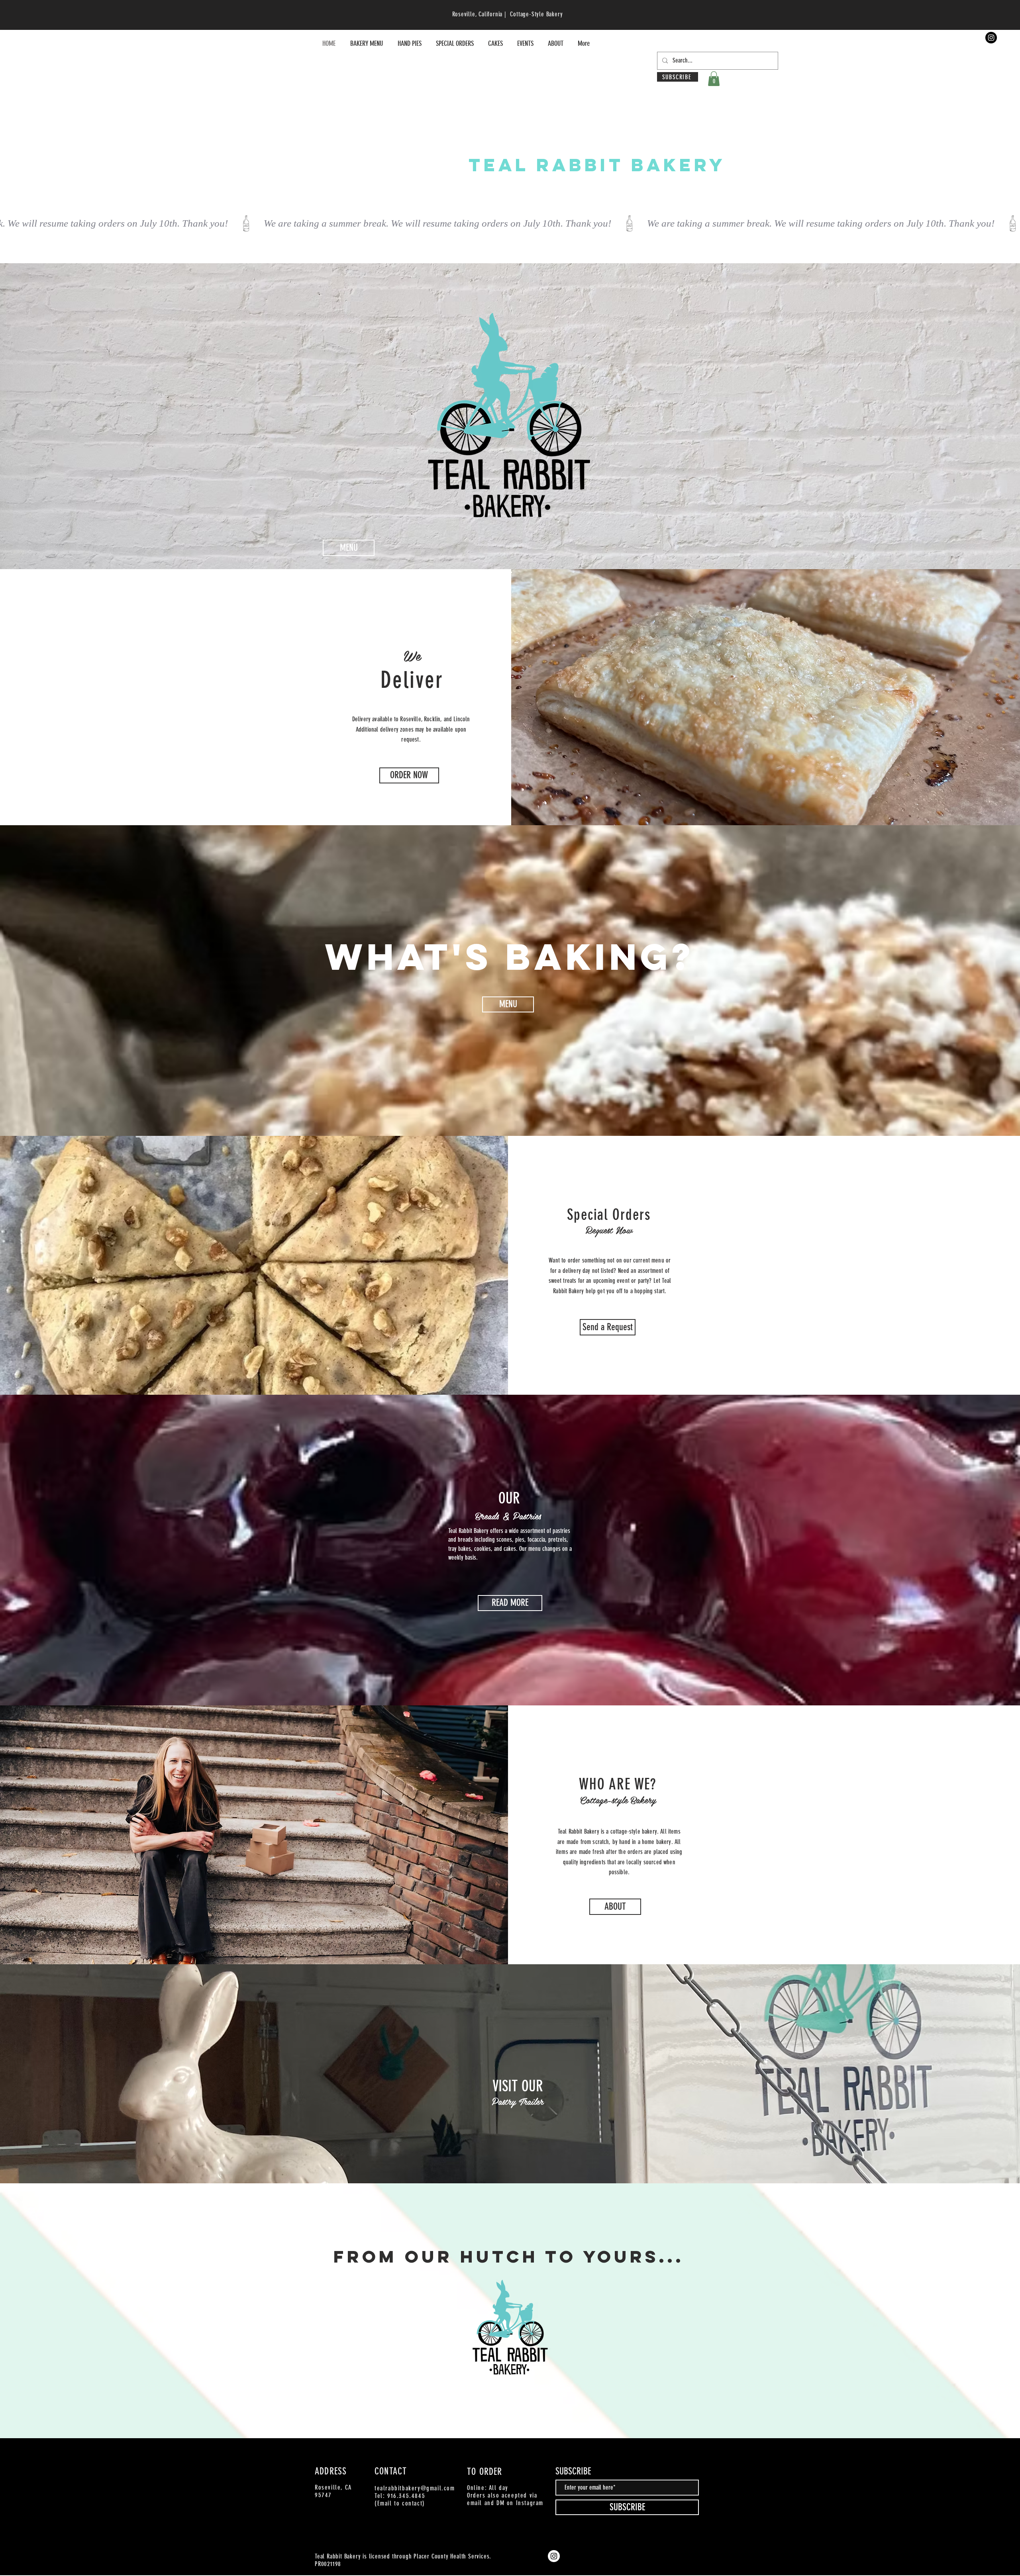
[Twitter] (660, 2456)
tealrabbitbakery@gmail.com (415, 2488)
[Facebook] (648, 2456)
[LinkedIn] (684, 2456)
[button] (714, 79)
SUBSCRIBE (573, 2471)
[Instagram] (991, 38)
